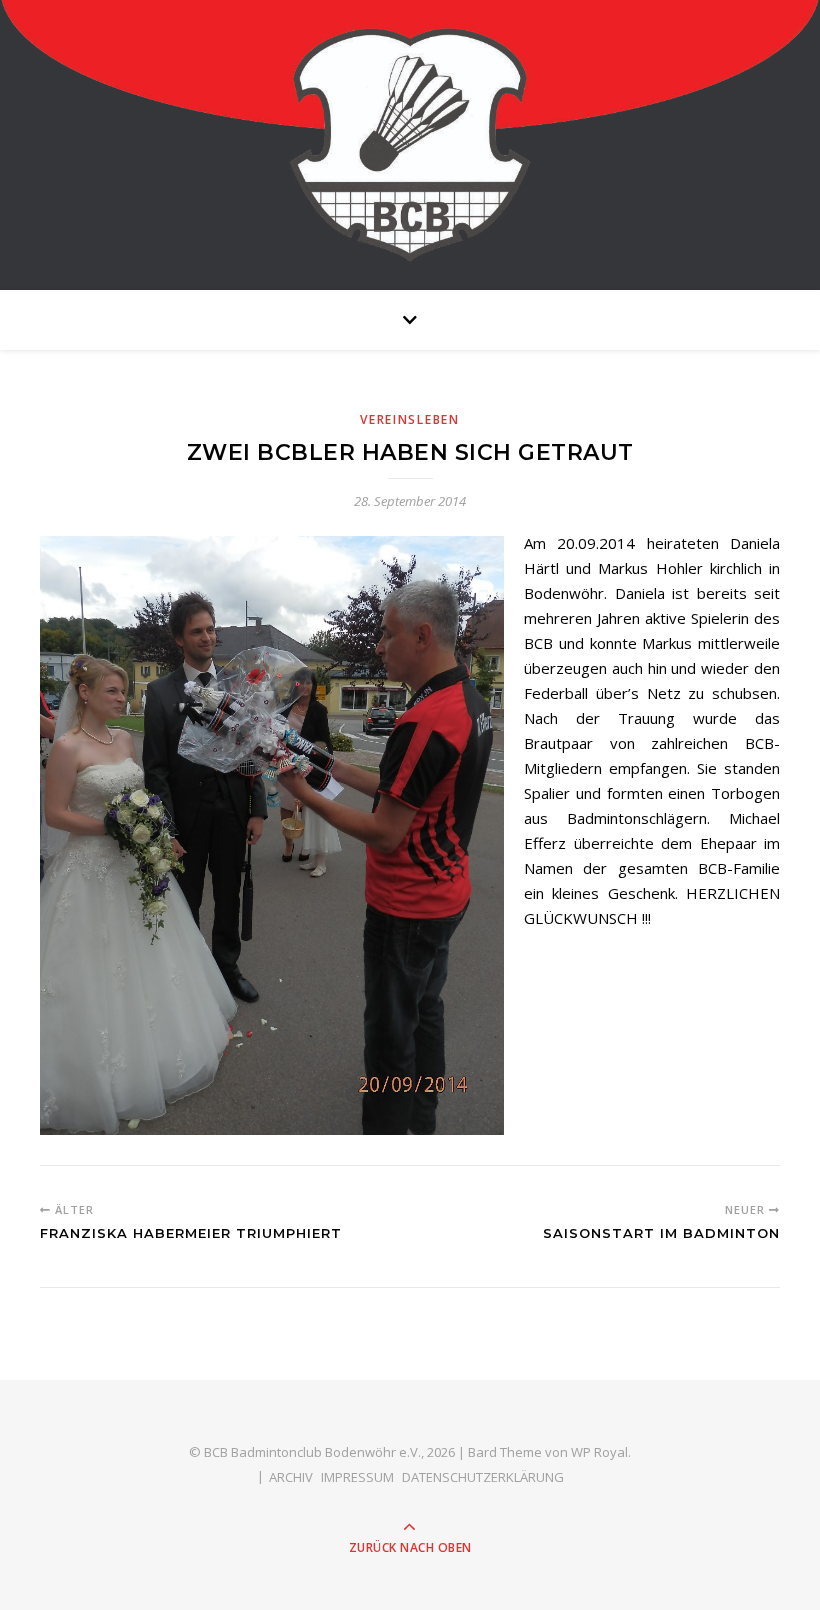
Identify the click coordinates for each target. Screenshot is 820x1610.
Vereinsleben (409, 419)
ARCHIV (291, 1477)
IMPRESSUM (357, 1477)
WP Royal (599, 1452)
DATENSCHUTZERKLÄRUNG (483, 1477)
